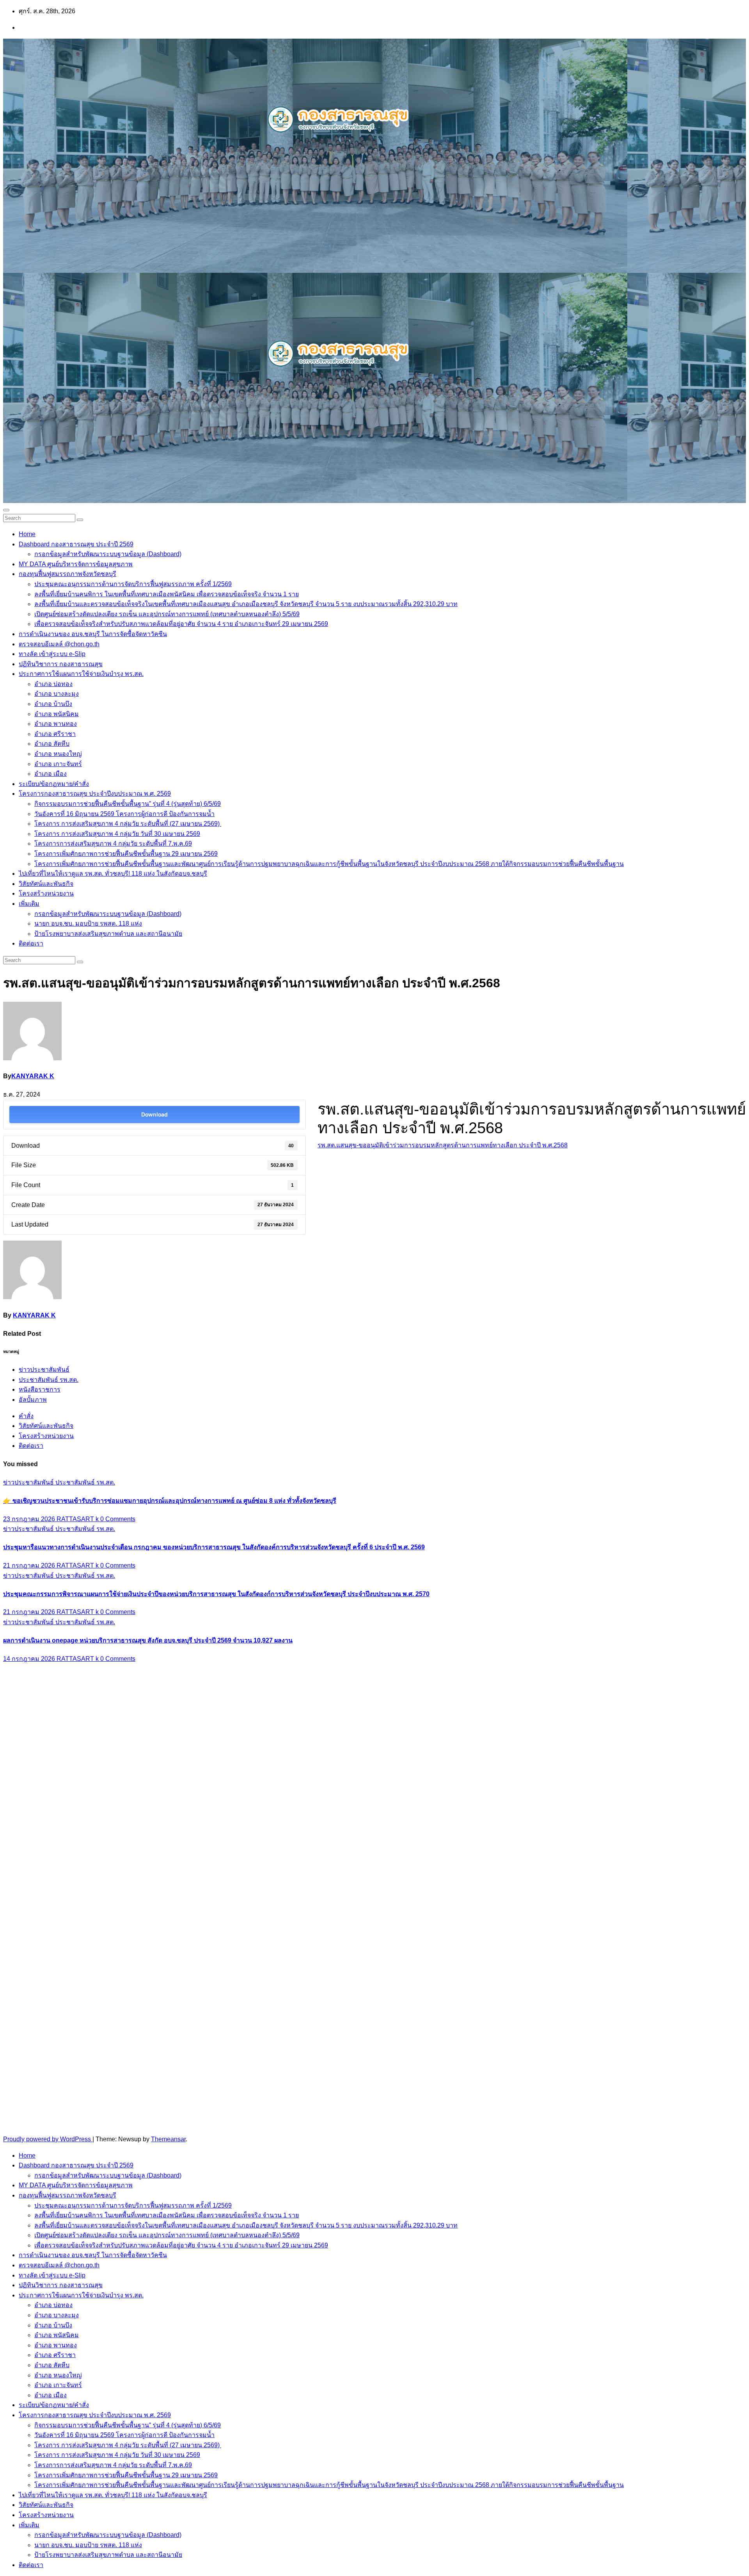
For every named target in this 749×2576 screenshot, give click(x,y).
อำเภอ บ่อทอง (53, 684)
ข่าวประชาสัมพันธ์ (44, 1370)
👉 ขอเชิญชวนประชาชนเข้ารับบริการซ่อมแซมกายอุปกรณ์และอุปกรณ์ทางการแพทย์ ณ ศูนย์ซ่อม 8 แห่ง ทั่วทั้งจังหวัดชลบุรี (170, 1501)
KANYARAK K (33, 1076)
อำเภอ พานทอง (56, 724)
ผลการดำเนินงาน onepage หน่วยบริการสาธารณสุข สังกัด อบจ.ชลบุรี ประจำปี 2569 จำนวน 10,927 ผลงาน (148, 1640)
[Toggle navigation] (6, 510)
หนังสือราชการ (40, 1389)
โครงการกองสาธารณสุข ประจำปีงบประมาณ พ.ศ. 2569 (95, 794)
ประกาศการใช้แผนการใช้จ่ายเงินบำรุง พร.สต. (81, 674)
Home (27, 534)
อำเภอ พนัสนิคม (57, 714)
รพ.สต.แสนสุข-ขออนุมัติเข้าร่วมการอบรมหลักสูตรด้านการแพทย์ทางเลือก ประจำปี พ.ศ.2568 (443, 1145)
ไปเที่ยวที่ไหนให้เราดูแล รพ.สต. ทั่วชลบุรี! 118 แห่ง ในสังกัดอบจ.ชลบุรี (113, 874)
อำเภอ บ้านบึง (53, 704)
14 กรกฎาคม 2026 (30, 1659)
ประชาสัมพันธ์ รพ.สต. (49, 1380)
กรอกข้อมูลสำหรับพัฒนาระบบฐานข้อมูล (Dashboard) (108, 554)
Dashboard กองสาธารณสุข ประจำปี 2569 (76, 544)
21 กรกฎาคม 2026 (30, 1565)
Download (154, 1114)
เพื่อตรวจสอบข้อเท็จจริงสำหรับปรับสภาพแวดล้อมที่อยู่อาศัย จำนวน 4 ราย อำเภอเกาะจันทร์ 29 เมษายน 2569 (181, 624)
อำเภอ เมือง (51, 774)
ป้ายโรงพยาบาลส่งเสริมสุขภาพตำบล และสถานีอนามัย (108, 934)
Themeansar (168, 2139)
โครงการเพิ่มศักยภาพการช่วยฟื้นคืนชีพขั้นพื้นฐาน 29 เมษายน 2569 (126, 854)
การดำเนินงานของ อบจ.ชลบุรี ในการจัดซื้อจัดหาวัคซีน (93, 634)
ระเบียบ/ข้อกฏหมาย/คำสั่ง (54, 784)
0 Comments (118, 1519)
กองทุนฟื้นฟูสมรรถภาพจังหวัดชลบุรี (67, 574)
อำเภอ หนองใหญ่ (58, 754)
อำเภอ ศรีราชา (55, 734)
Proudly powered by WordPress (48, 2139)
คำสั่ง (26, 1416)
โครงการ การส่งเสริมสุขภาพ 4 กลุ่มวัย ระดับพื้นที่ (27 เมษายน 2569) (128, 824)
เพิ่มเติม (29, 904)
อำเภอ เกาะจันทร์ (58, 764)
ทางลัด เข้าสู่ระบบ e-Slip (52, 654)
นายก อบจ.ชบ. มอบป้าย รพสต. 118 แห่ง (88, 924)
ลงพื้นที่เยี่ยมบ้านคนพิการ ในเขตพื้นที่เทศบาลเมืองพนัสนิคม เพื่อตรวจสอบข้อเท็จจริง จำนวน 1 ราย (167, 594)
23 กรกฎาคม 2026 (30, 1519)
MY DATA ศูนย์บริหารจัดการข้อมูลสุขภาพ (76, 564)
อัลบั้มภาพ (33, 1400)
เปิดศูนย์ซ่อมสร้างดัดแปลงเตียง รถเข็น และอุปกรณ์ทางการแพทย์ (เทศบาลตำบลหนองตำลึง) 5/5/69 (167, 614)
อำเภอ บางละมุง (57, 694)
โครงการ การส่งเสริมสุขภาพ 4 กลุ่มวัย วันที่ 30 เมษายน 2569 (117, 834)
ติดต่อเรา (31, 943)
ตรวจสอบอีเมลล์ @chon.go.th (59, 644)
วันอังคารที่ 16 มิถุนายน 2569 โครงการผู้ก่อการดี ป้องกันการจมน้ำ (124, 814)
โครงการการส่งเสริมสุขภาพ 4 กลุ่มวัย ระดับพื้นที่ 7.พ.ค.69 (113, 844)
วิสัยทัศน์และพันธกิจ (46, 884)
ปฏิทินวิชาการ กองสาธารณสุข (61, 664)
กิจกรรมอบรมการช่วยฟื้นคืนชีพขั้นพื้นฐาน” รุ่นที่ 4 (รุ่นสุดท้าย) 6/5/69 (128, 804)
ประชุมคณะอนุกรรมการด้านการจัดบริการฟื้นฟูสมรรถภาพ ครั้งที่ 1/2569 (133, 584)
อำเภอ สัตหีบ (52, 744)
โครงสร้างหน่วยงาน (46, 893)
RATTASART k (78, 1519)
